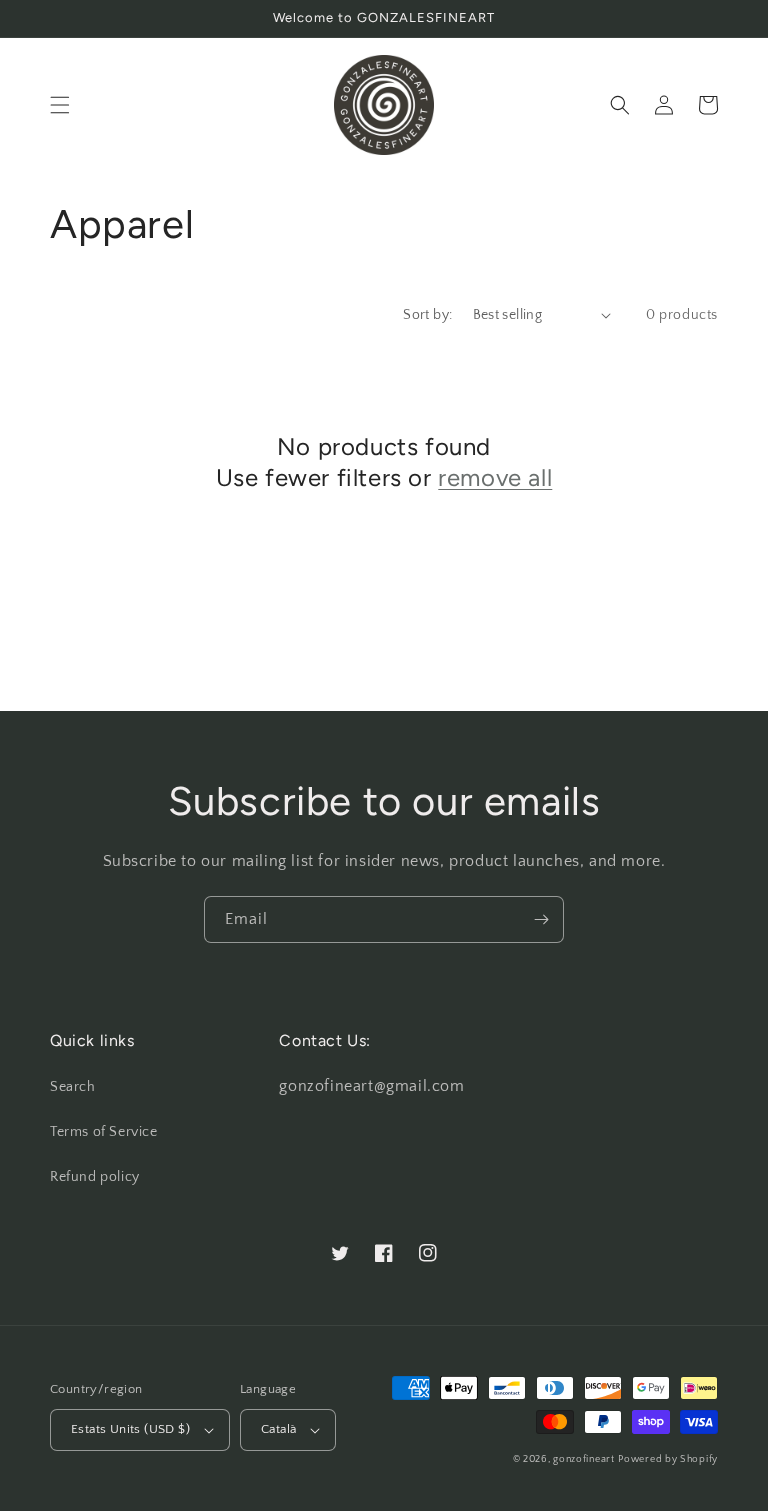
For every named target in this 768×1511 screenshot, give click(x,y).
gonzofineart (583, 1459)
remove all (495, 477)
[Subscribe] (541, 919)
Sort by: (427, 315)
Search (73, 1087)
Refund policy (95, 1177)
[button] (60, 105)
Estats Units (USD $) (130, 1429)
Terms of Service (104, 1132)
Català (278, 1429)
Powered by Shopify (668, 1459)
